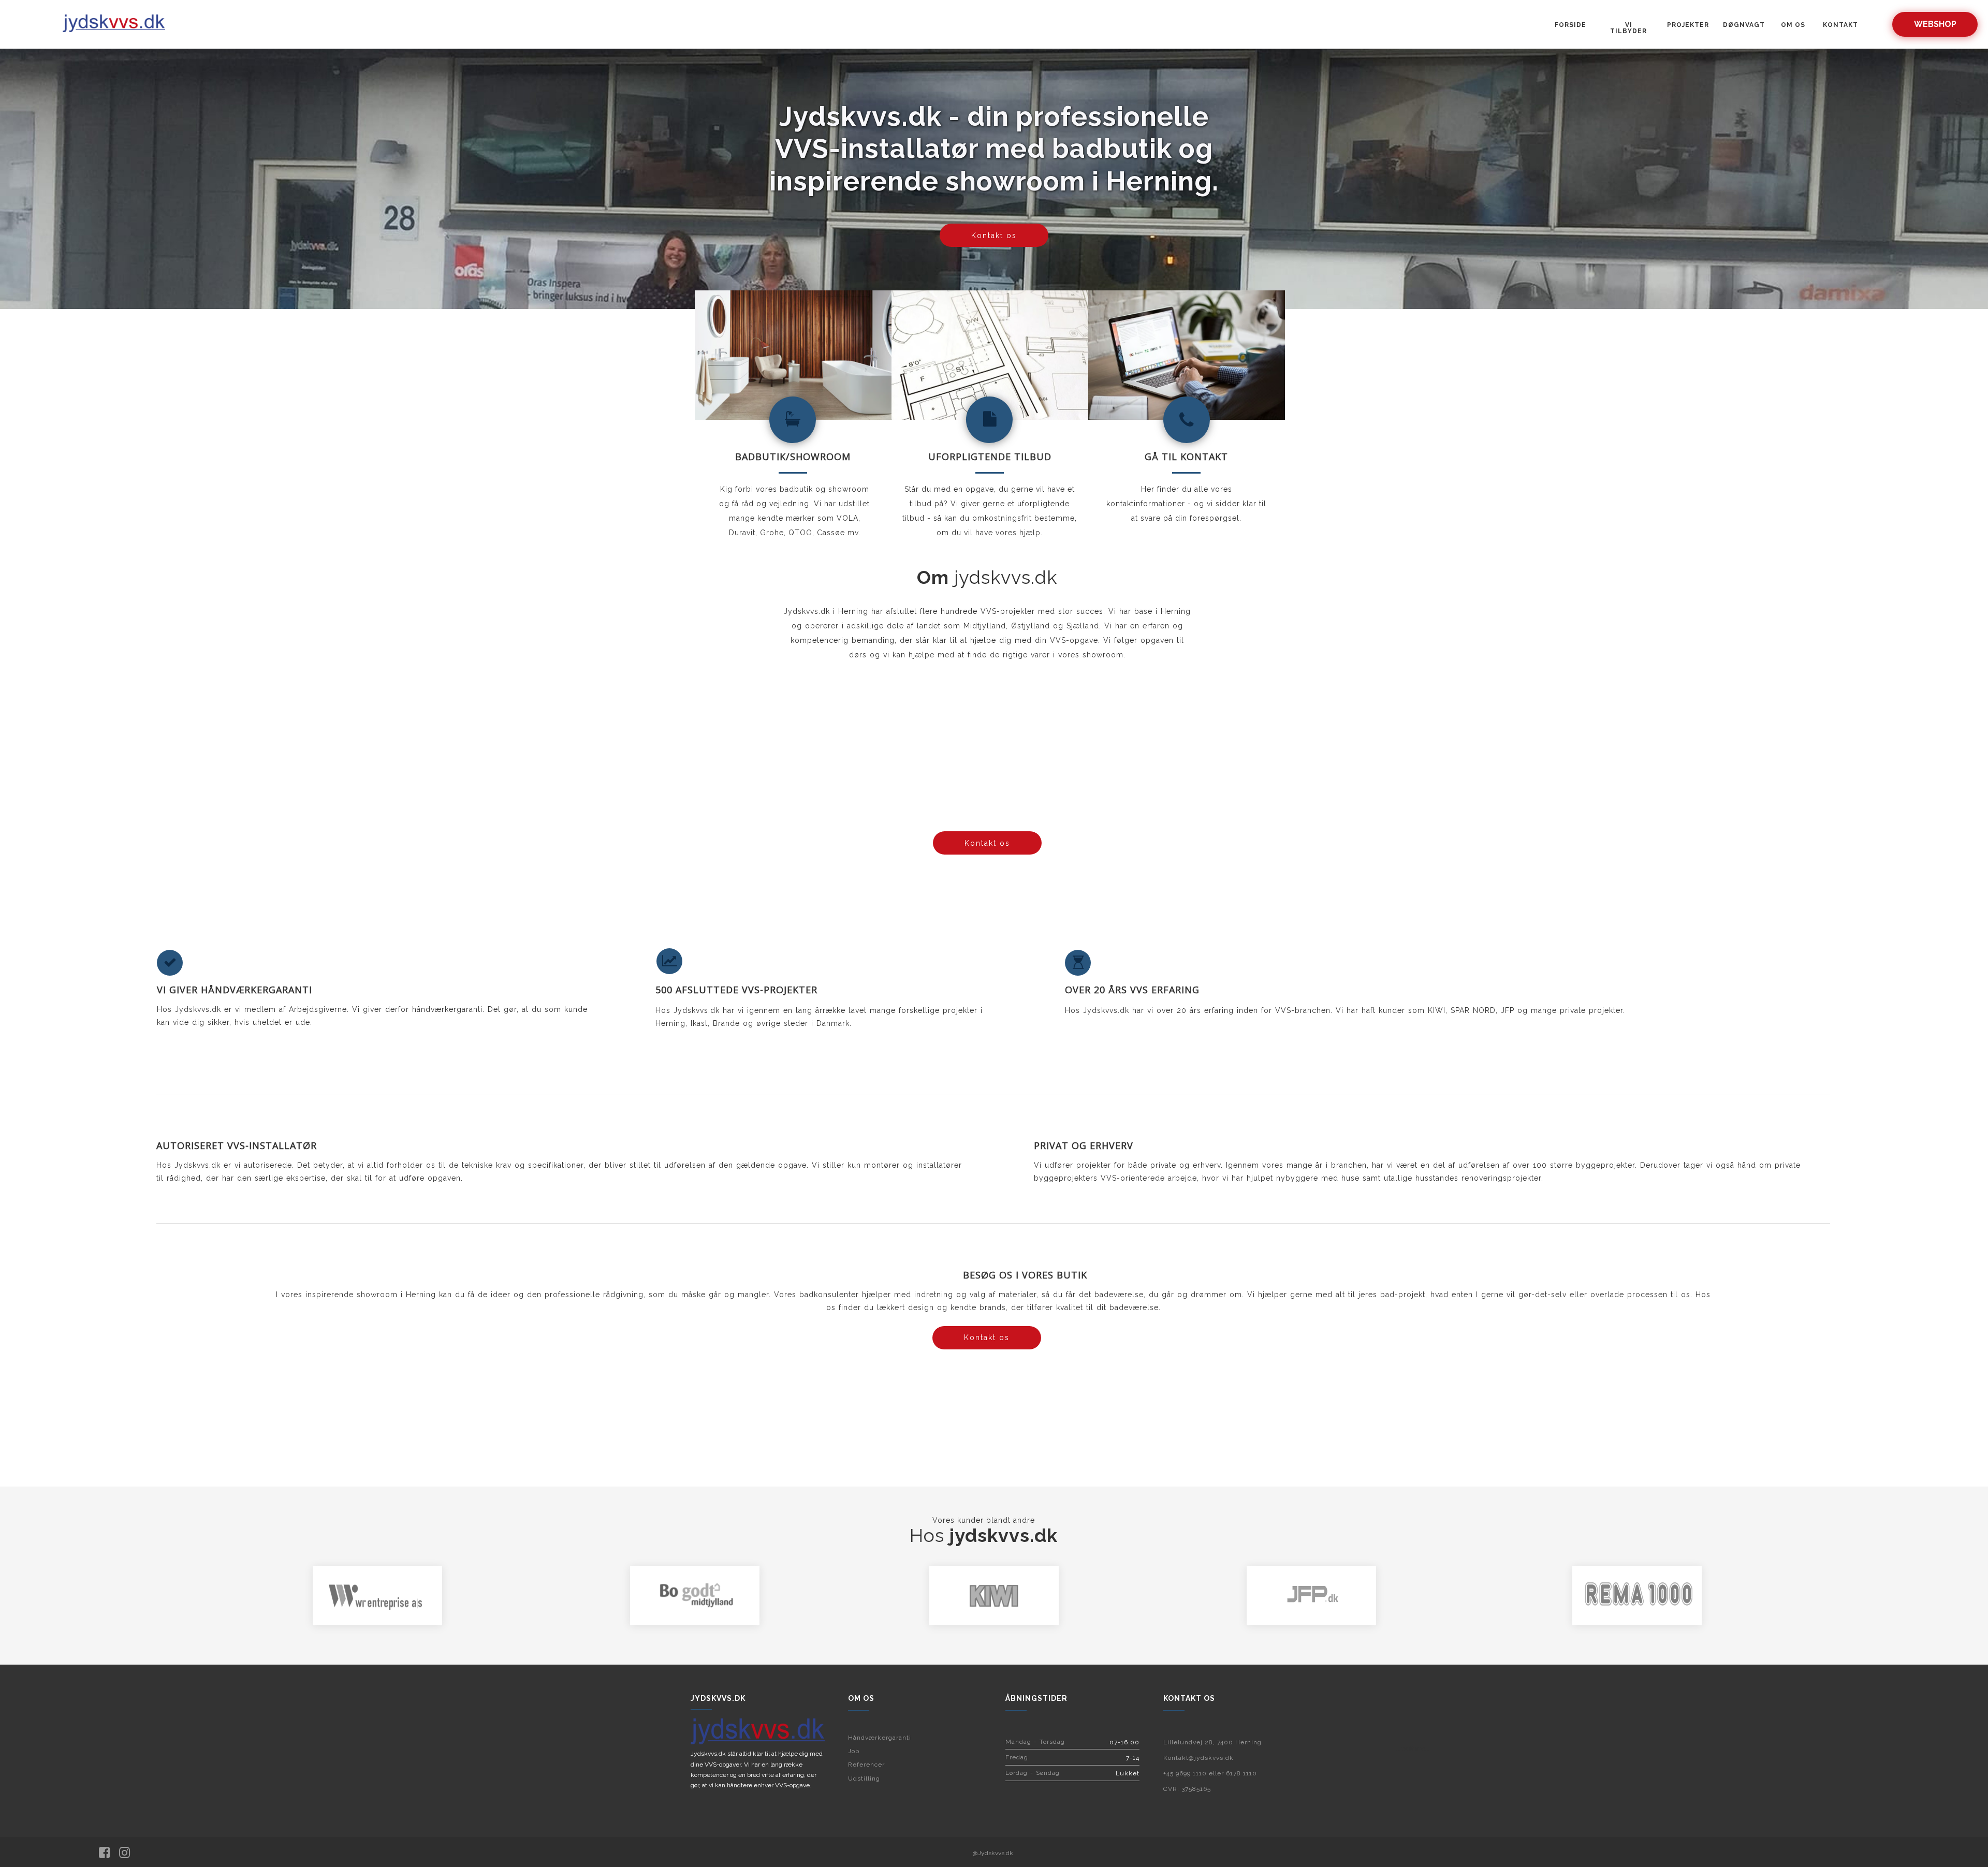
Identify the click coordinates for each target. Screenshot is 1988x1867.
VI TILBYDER (1628, 28)
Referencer (866, 1765)
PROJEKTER (1688, 25)
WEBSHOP (1935, 24)
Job (854, 1751)
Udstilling (864, 1779)
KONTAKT (1840, 25)
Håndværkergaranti (880, 1738)
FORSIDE (1570, 25)
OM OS (1793, 25)
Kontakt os (994, 236)
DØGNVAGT (1744, 25)
